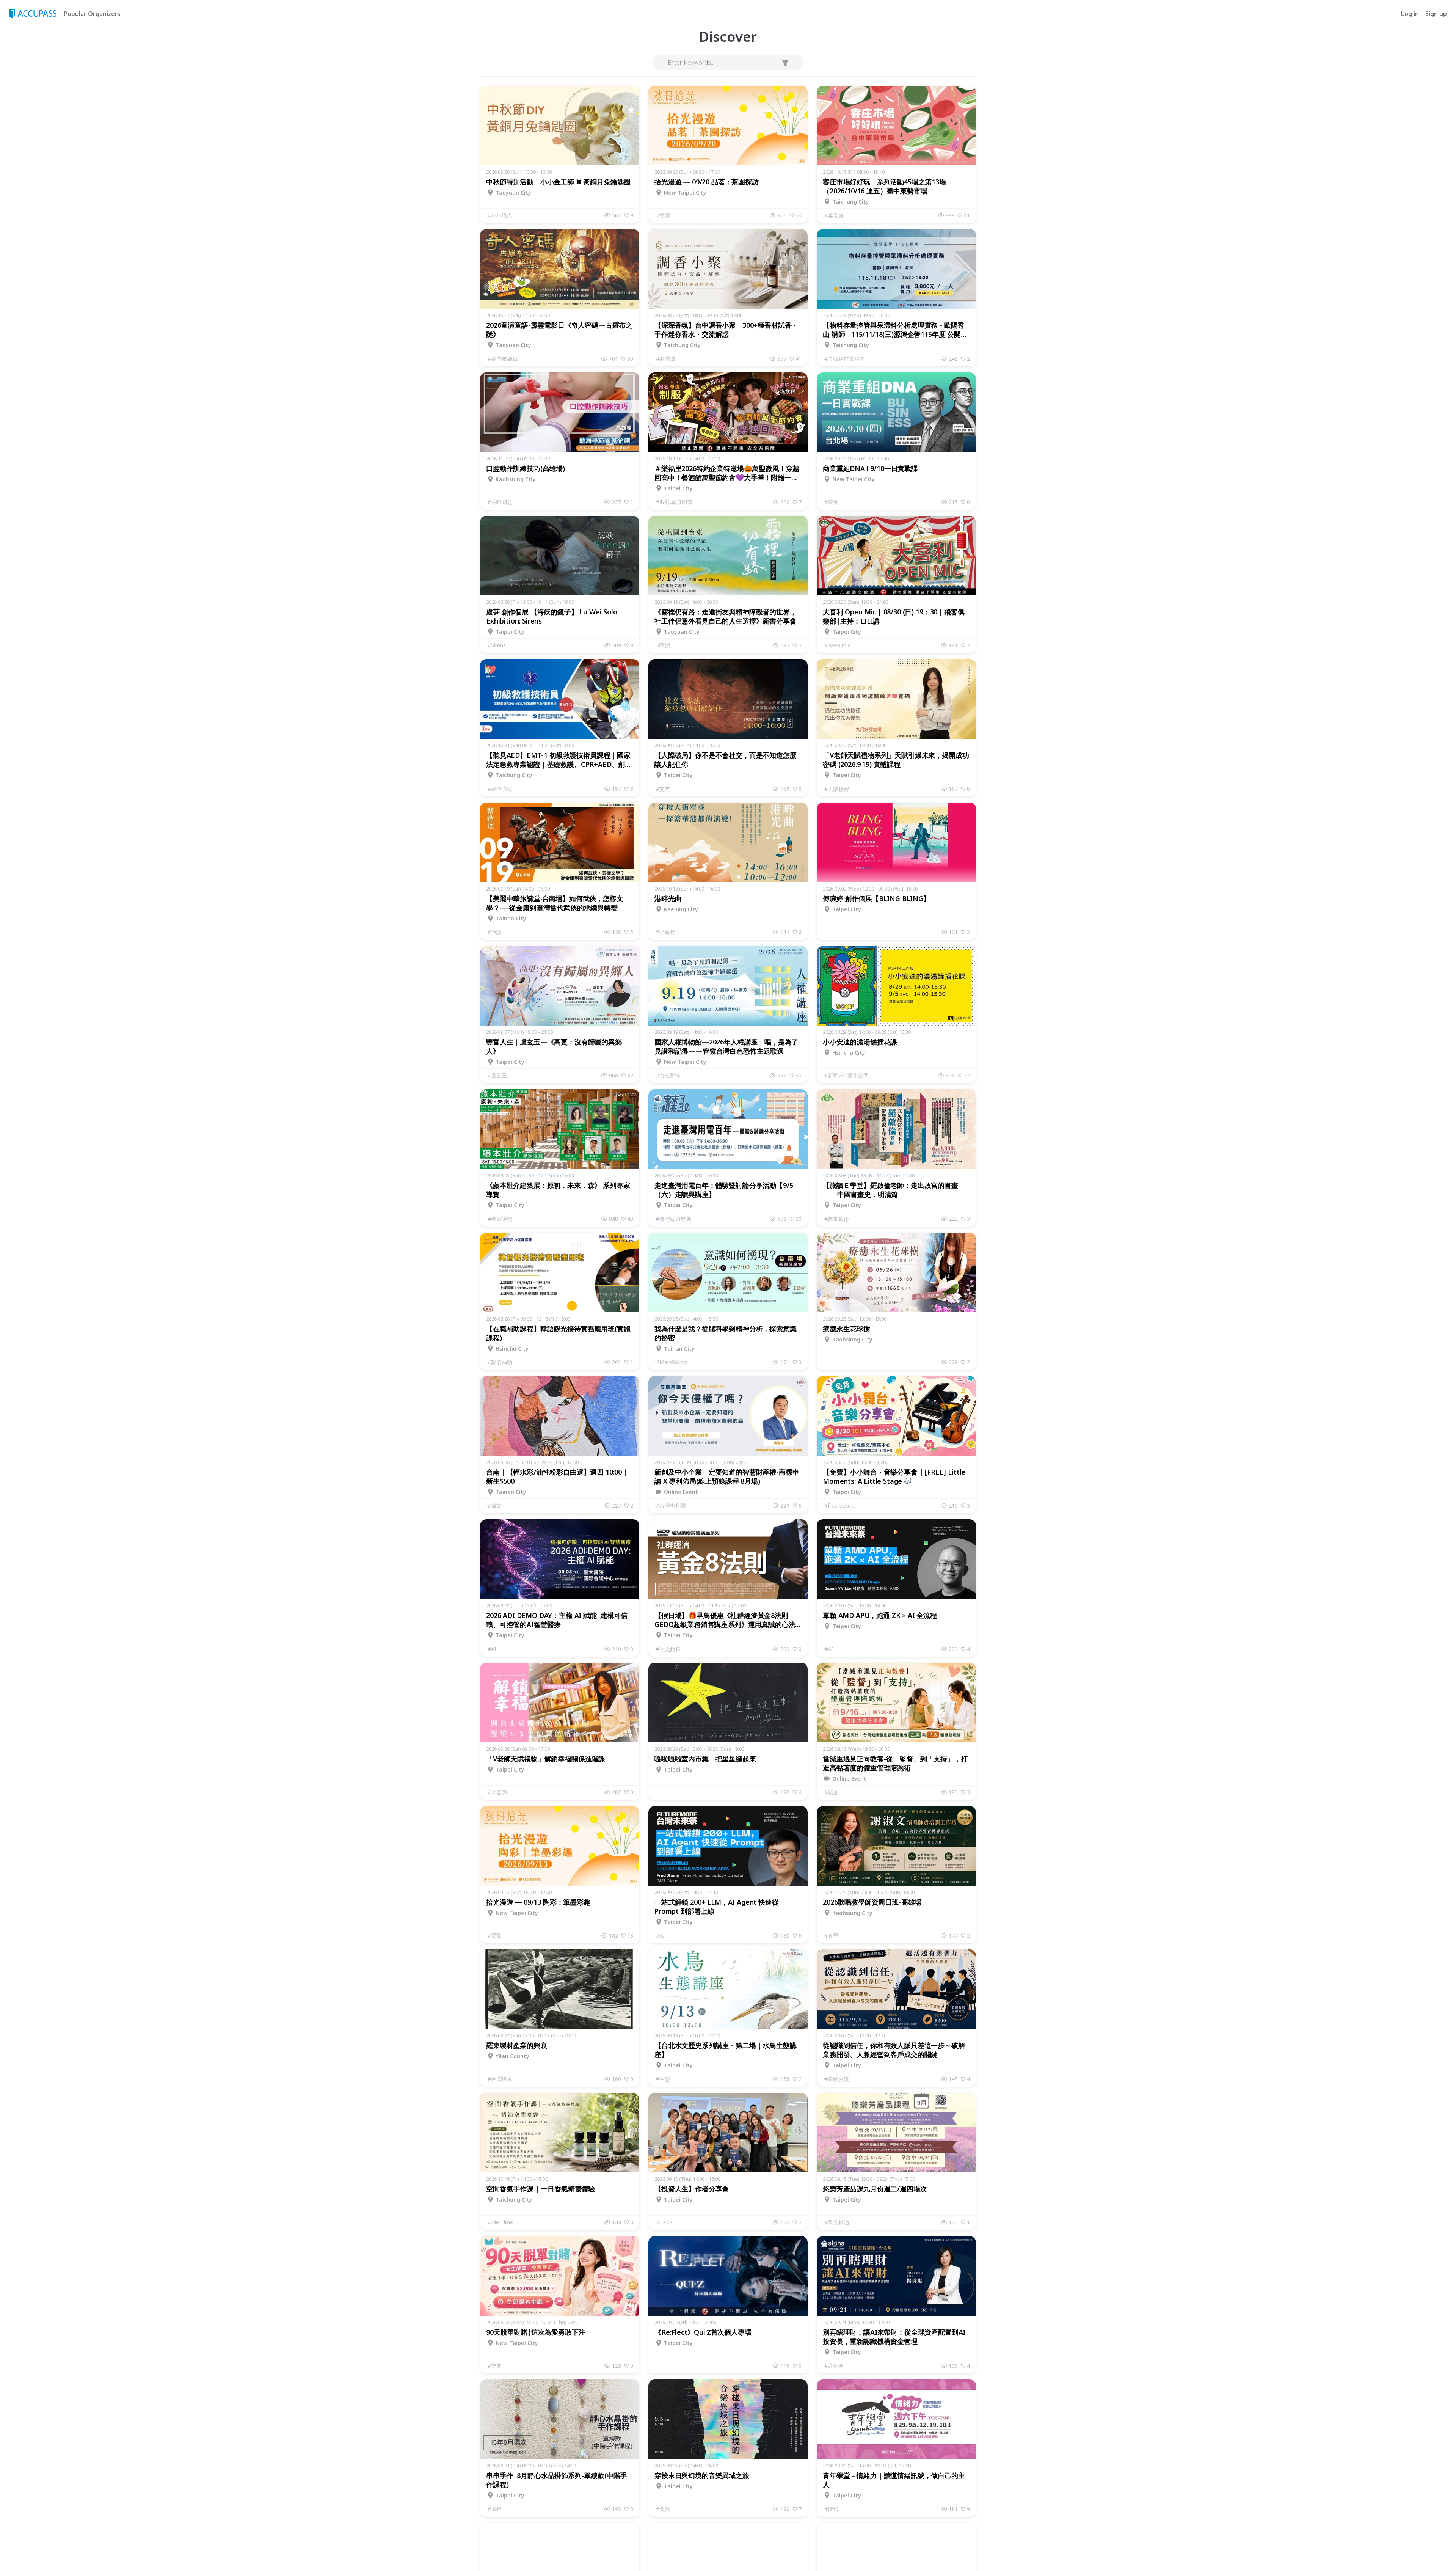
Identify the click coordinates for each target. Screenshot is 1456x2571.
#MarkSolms (672, 1362)
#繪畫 (495, 1505)
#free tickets (840, 1505)
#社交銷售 (668, 1649)
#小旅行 (666, 932)
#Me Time (500, 2222)
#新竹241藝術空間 (846, 1075)
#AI (492, 1649)
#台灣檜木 (500, 2079)
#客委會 (834, 215)
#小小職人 (500, 215)
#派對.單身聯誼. (675, 502)
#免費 (663, 2509)
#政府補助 (500, 1362)
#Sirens (497, 645)
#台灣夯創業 (671, 1505)
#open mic (837, 645)
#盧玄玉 (497, 1075)
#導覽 (663, 215)
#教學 (831, 1936)
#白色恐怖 (668, 1075)
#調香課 (666, 359)
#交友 (663, 789)
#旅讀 (495, 932)
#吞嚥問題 (500, 502)
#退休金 (834, 2366)
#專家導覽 (500, 1219)
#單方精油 (837, 2222)
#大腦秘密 (837, 789)
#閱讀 (663, 645)
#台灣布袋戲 (503, 359)
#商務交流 (837, 2079)
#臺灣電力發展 (674, 1219)
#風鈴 (495, 2509)
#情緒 (831, 2509)
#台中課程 (500, 789)
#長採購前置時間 (845, 359)
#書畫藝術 (837, 1219)
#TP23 (664, 2222)
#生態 (663, 2079)
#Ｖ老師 (497, 1792)
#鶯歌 (495, 1936)
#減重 (831, 1792)
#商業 (831, 502)
